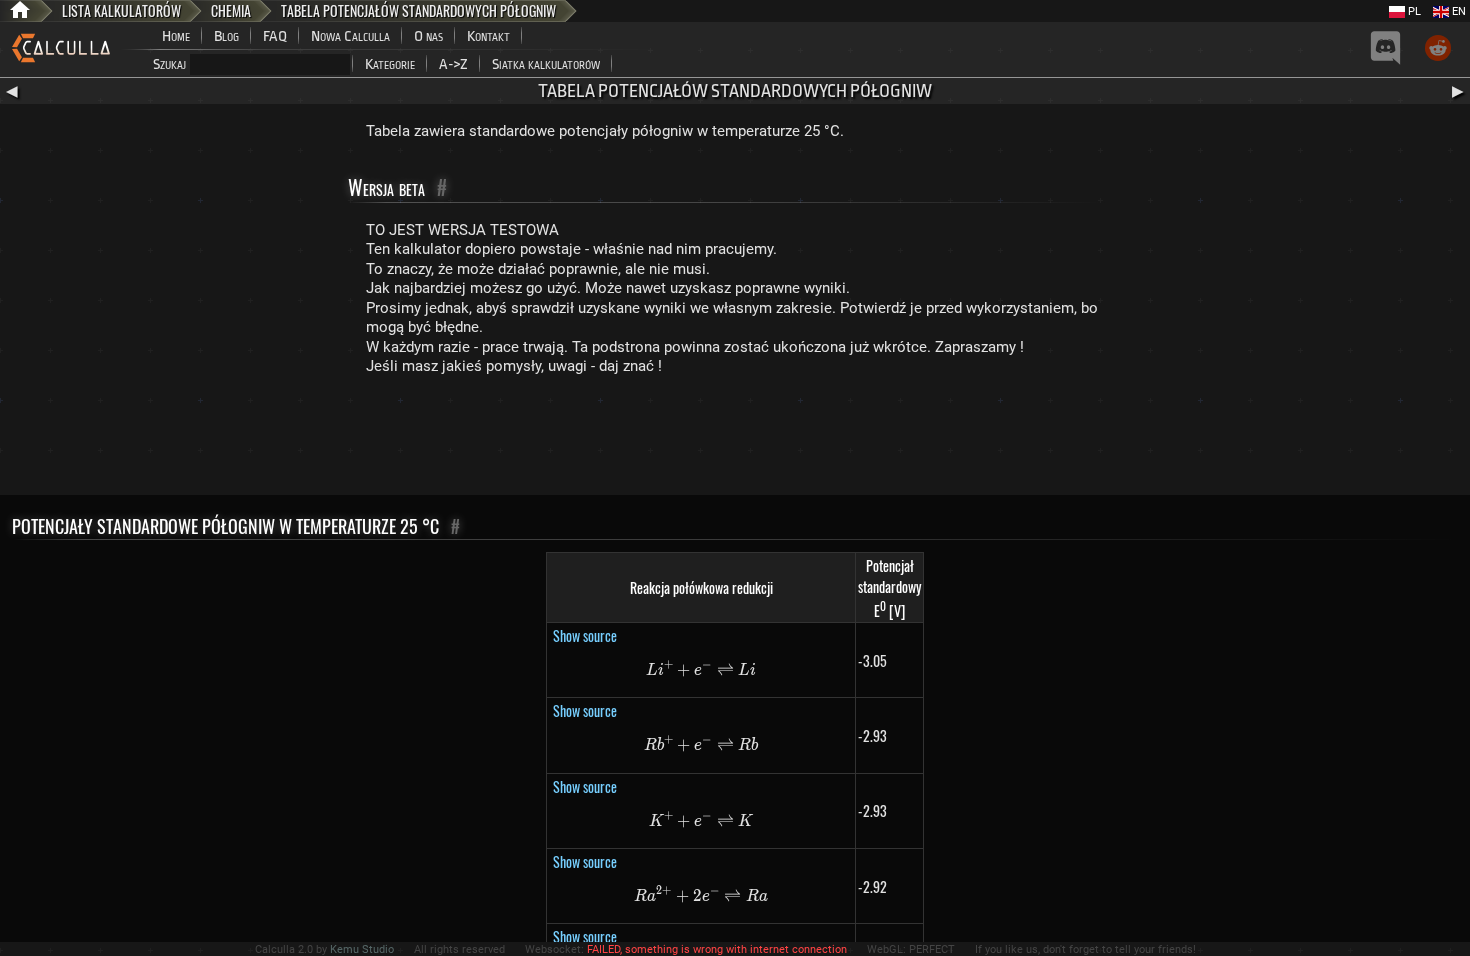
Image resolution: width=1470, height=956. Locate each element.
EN (1457, 11)
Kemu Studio (362, 949)
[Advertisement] (735, 440)
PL (1413, 11)
